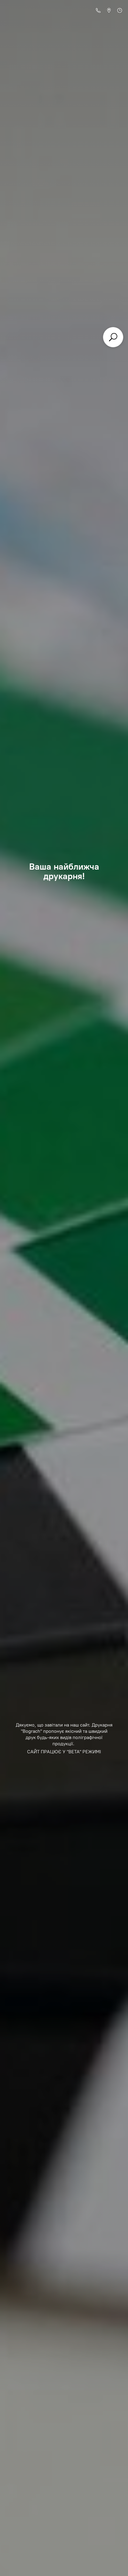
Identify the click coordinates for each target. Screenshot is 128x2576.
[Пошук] (113, 337)
